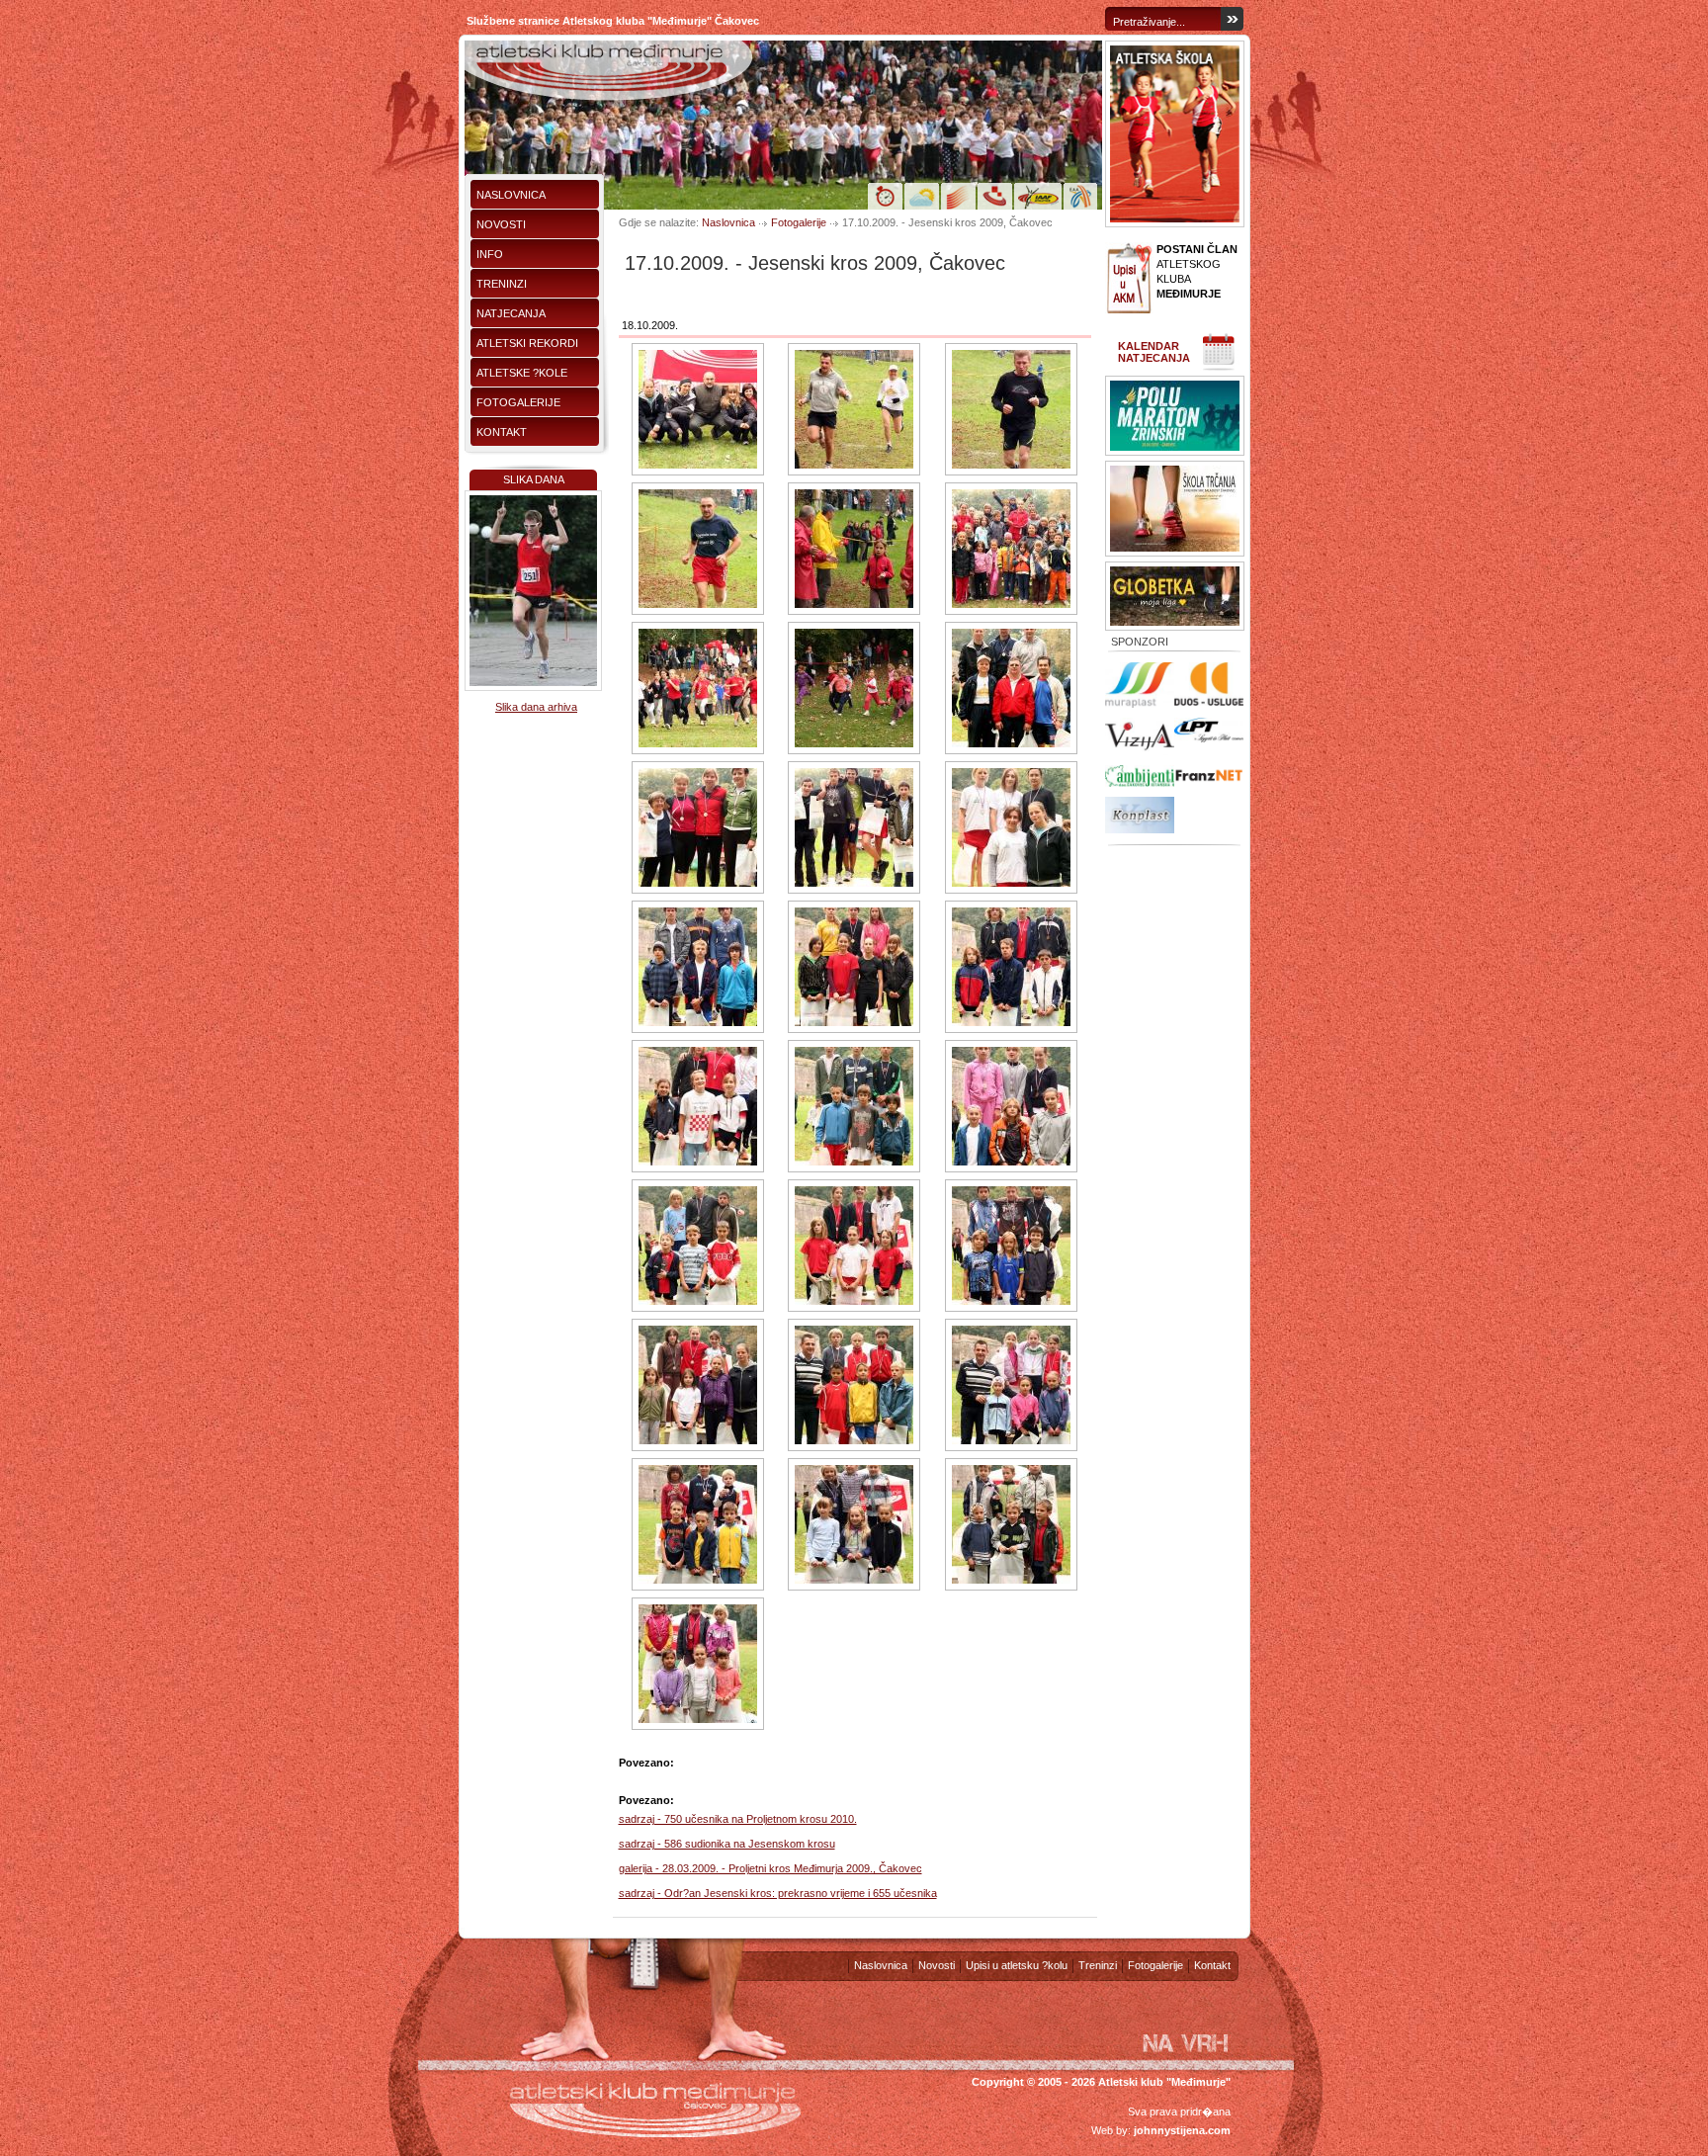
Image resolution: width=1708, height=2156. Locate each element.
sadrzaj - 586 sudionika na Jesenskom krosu (727, 1844)
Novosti (501, 224)
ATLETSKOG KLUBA (1197, 271)
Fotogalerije (518, 402)
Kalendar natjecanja (1154, 352)
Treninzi (502, 284)
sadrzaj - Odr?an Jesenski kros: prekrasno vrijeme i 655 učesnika (778, 1893)
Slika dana (534, 479)
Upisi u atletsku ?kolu (1017, 1965)
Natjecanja (511, 313)
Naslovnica (511, 195)
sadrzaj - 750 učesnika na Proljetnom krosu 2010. (738, 1819)
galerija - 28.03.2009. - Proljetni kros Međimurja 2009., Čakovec (770, 1868)
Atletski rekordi (527, 343)
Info (490, 254)
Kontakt (502, 432)
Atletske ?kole (522, 373)
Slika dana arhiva (536, 707)
